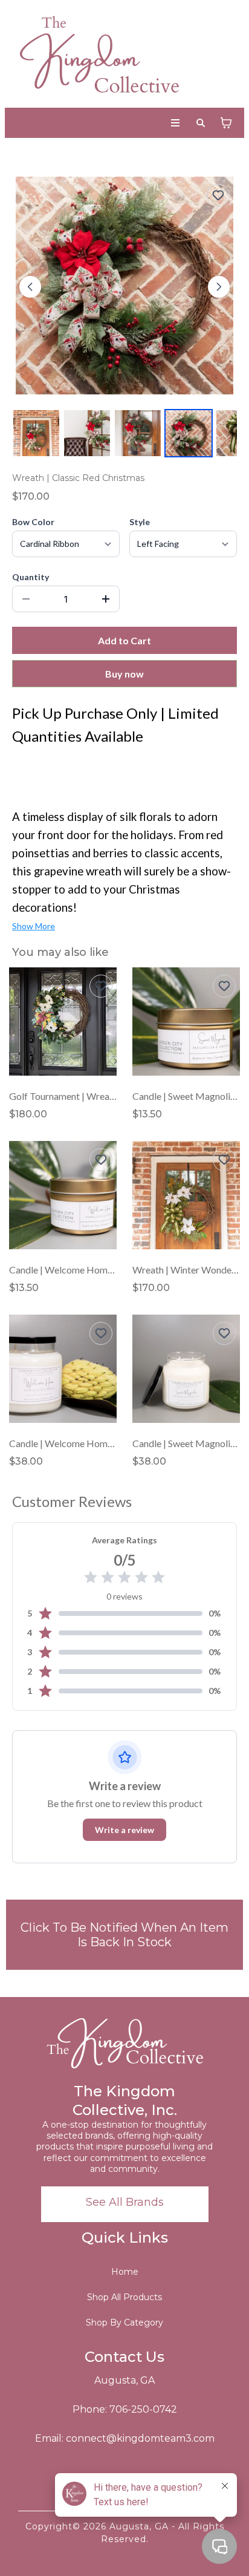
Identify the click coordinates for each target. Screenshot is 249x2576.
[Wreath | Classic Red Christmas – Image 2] (87, 433)
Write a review (124, 1830)
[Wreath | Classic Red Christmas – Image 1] (36, 433)
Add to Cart (124, 640)
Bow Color (33, 522)
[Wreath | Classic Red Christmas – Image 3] (138, 433)
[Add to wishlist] (218, 195)
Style (140, 522)
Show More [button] (34, 926)
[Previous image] (30, 287)
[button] (176, 123)
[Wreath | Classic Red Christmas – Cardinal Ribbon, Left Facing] (189, 433)
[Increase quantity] (106, 599)
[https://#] (124, 2041)
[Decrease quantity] (26, 599)
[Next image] (219, 287)
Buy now (124, 674)
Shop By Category (124, 2323)
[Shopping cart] (226, 123)
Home (125, 2272)
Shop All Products (124, 2297)
